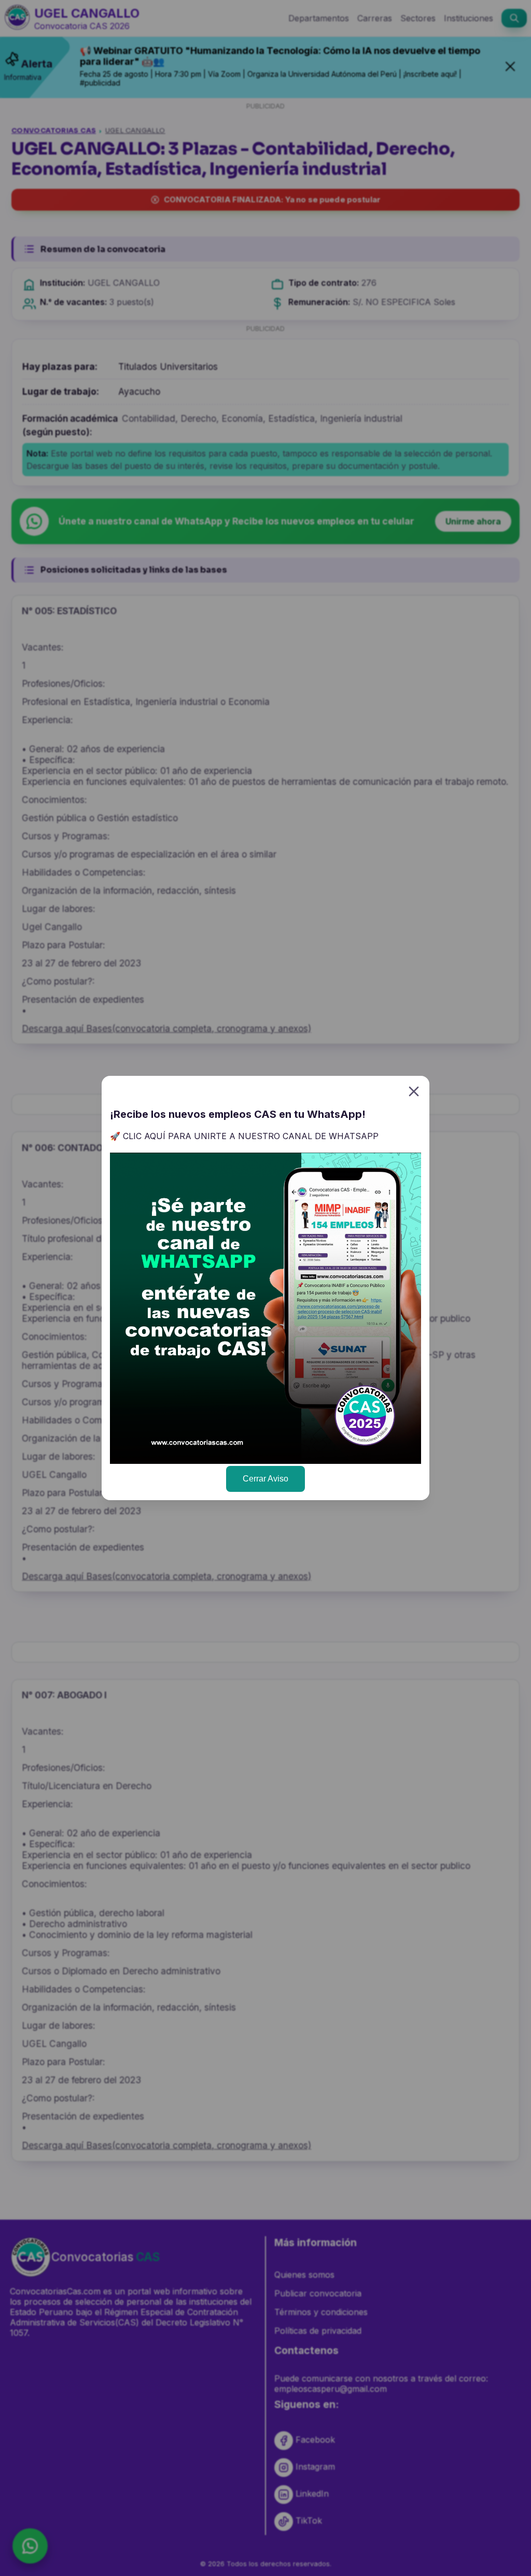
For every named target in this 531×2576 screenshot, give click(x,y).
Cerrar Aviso (265, 1479)
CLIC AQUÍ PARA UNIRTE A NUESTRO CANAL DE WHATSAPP (251, 1136)
